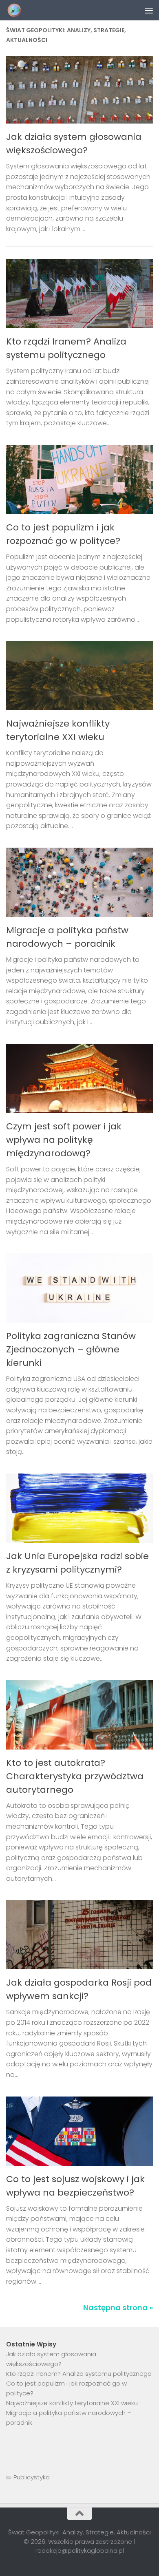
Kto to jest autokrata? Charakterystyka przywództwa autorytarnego (75, 1776)
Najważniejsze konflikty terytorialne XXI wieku (72, 2403)
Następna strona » (118, 2308)
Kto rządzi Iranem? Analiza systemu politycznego (79, 2374)
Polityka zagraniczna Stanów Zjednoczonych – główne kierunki (71, 1349)
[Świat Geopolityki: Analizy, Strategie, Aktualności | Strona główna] (17, 10)
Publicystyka (32, 2477)
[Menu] (149, 10)
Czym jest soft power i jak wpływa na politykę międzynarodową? (64, 1140)
